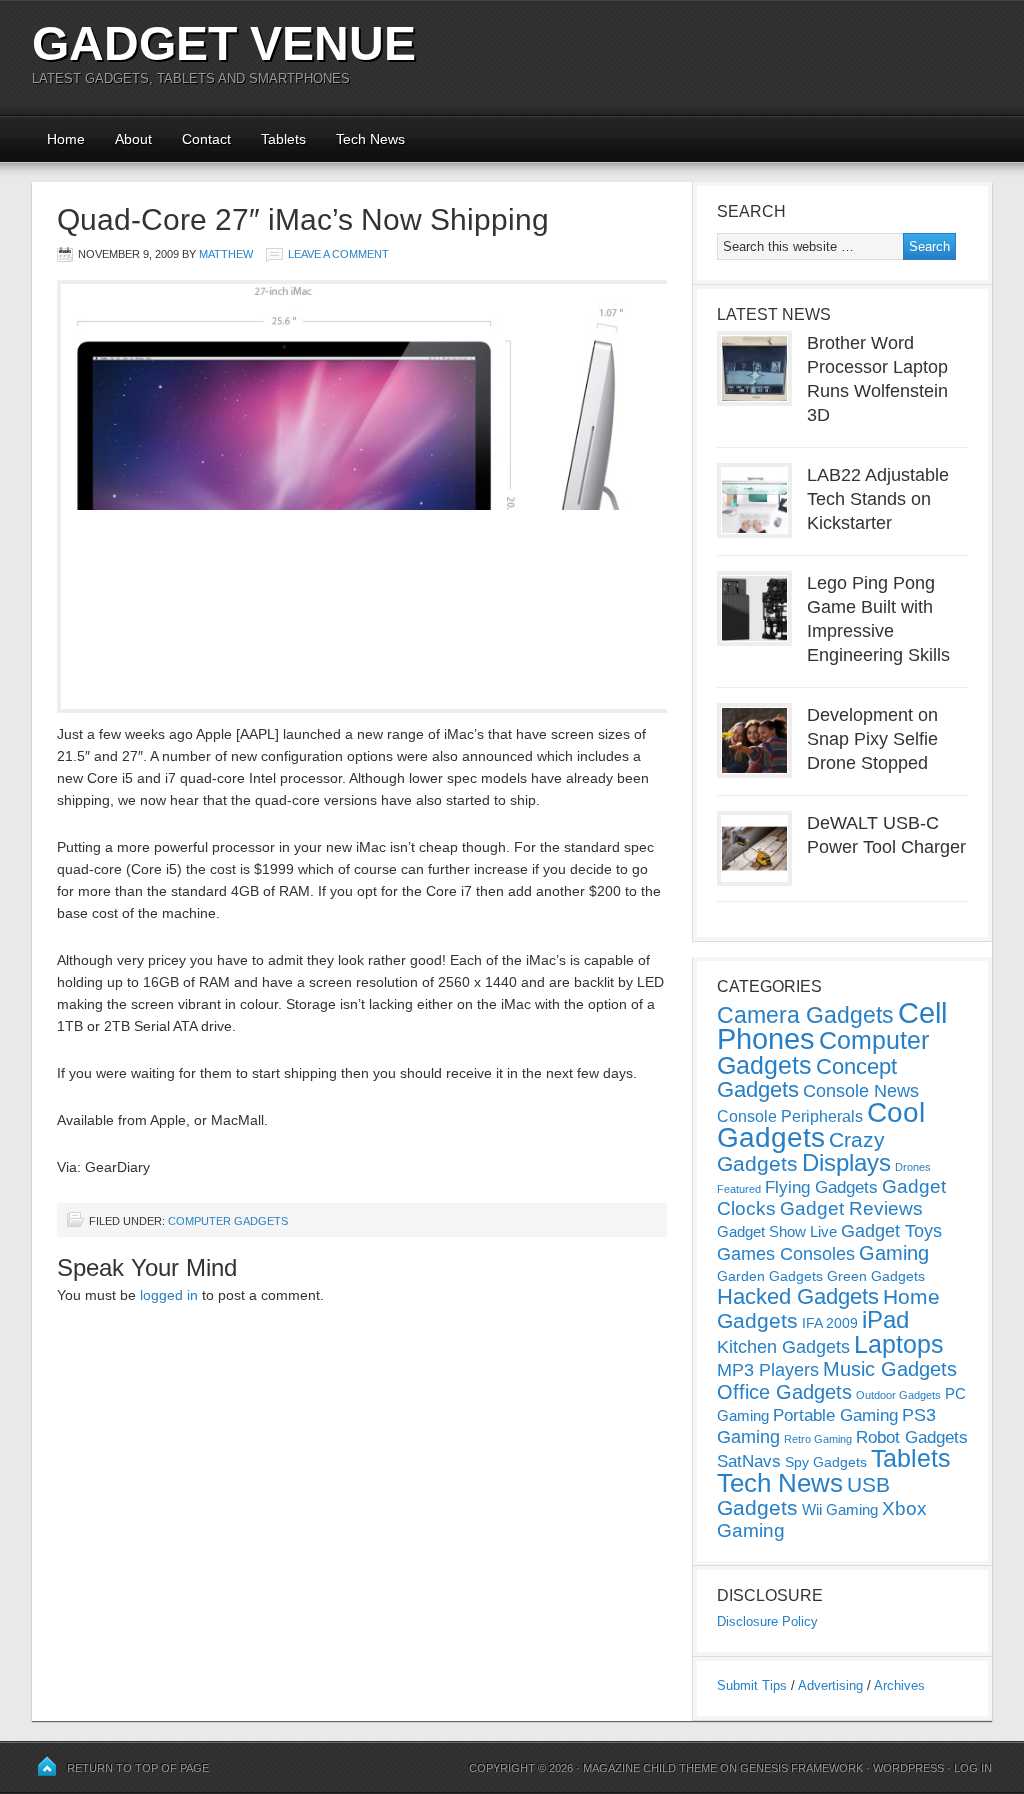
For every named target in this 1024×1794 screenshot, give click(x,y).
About (133, 139)
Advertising (830, 1685)
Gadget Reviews (851, 1208)
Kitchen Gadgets (783, 1347)
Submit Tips (752, 1685)
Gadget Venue (224, 43)
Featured (739, 1189)
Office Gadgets (784, 1392)
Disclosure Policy (767, 1621)
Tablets (283, 139)
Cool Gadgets (821, 1125)
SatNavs (749, 1461)
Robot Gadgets (912, 1437)
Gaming (894, 1253)
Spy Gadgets (826, 1462)
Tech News (370, 139)
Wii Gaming (840, 1509)
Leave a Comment (338, 254)
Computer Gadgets (228, 1221)
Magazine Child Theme (650, 1768)
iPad (885, 1319)
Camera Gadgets (805, 1015)
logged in (169, 1295)
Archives (899, 1685)
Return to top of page (138, 1768)
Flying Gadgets (821, 1187)
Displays (846, 1162)
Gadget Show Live (777, 1231)
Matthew (226, 254)
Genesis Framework (801, 1768)
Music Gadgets (890, 1369)
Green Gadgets (876, 1276)
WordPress (908, 1768)
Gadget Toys (891, 1231)
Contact (206, 139)
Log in (973, 1768)
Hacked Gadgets (798, 1296)
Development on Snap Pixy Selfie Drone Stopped (872, 739)
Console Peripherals (790, 1116)
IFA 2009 (830, 1323)
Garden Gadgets (770, 1276)
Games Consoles (786, 1254)
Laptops (899, 1344)
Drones (913, 1167)
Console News (861, 1091)
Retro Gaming (818, 1439)
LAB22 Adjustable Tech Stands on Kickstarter (878, 499)
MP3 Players (768, 1370)
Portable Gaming (835, 1415)
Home (66, 139)
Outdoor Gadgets (898, 1395)
